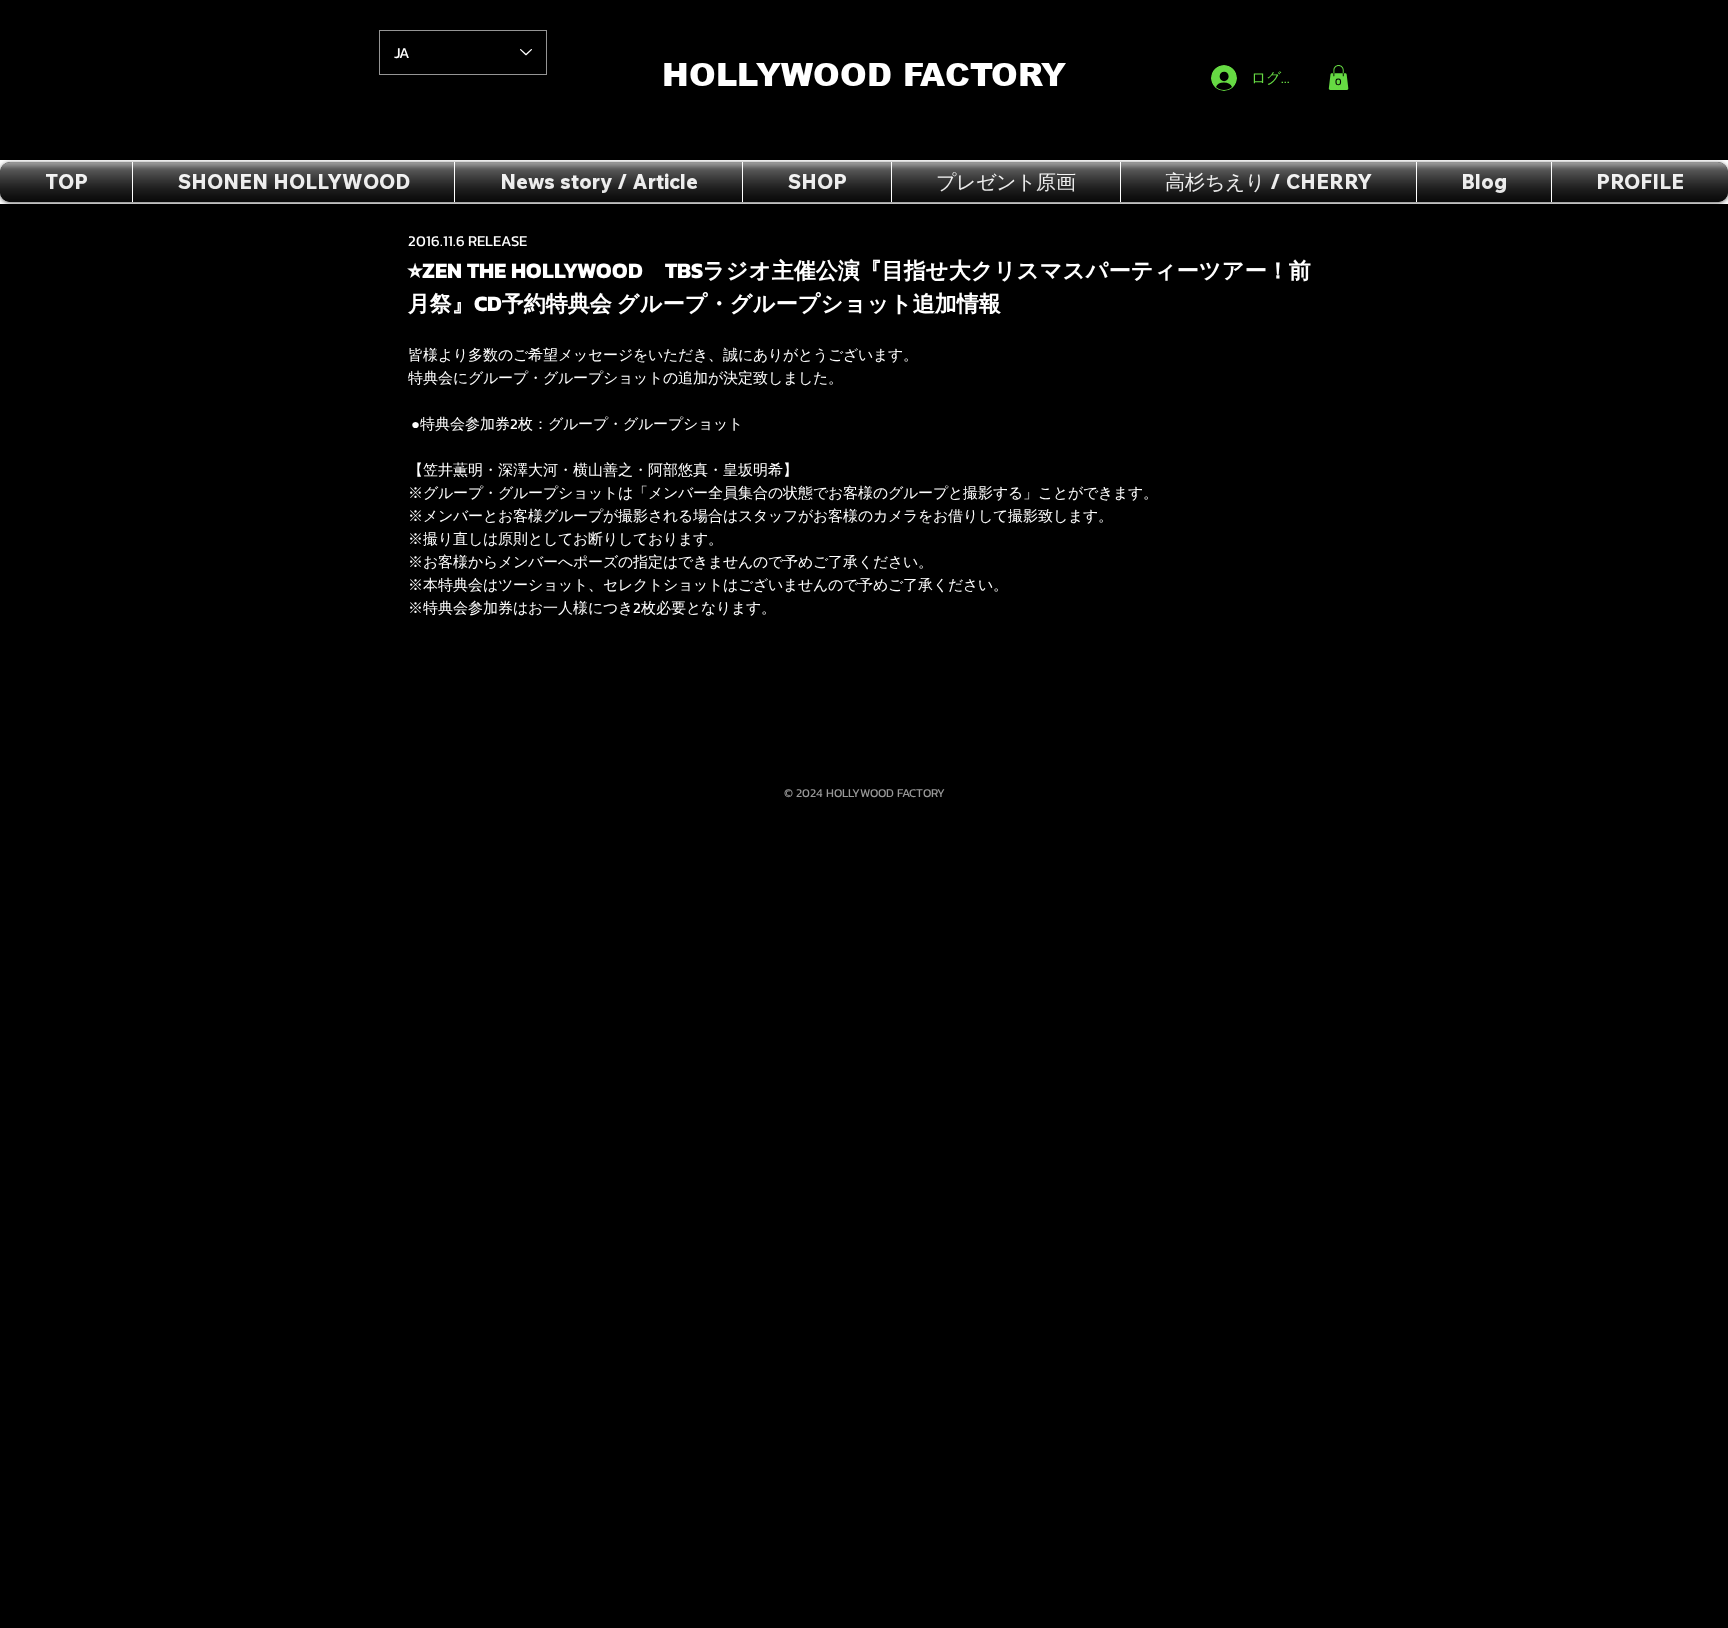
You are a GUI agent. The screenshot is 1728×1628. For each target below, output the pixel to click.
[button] (1338, 77)
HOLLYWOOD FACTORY (869, 75)
